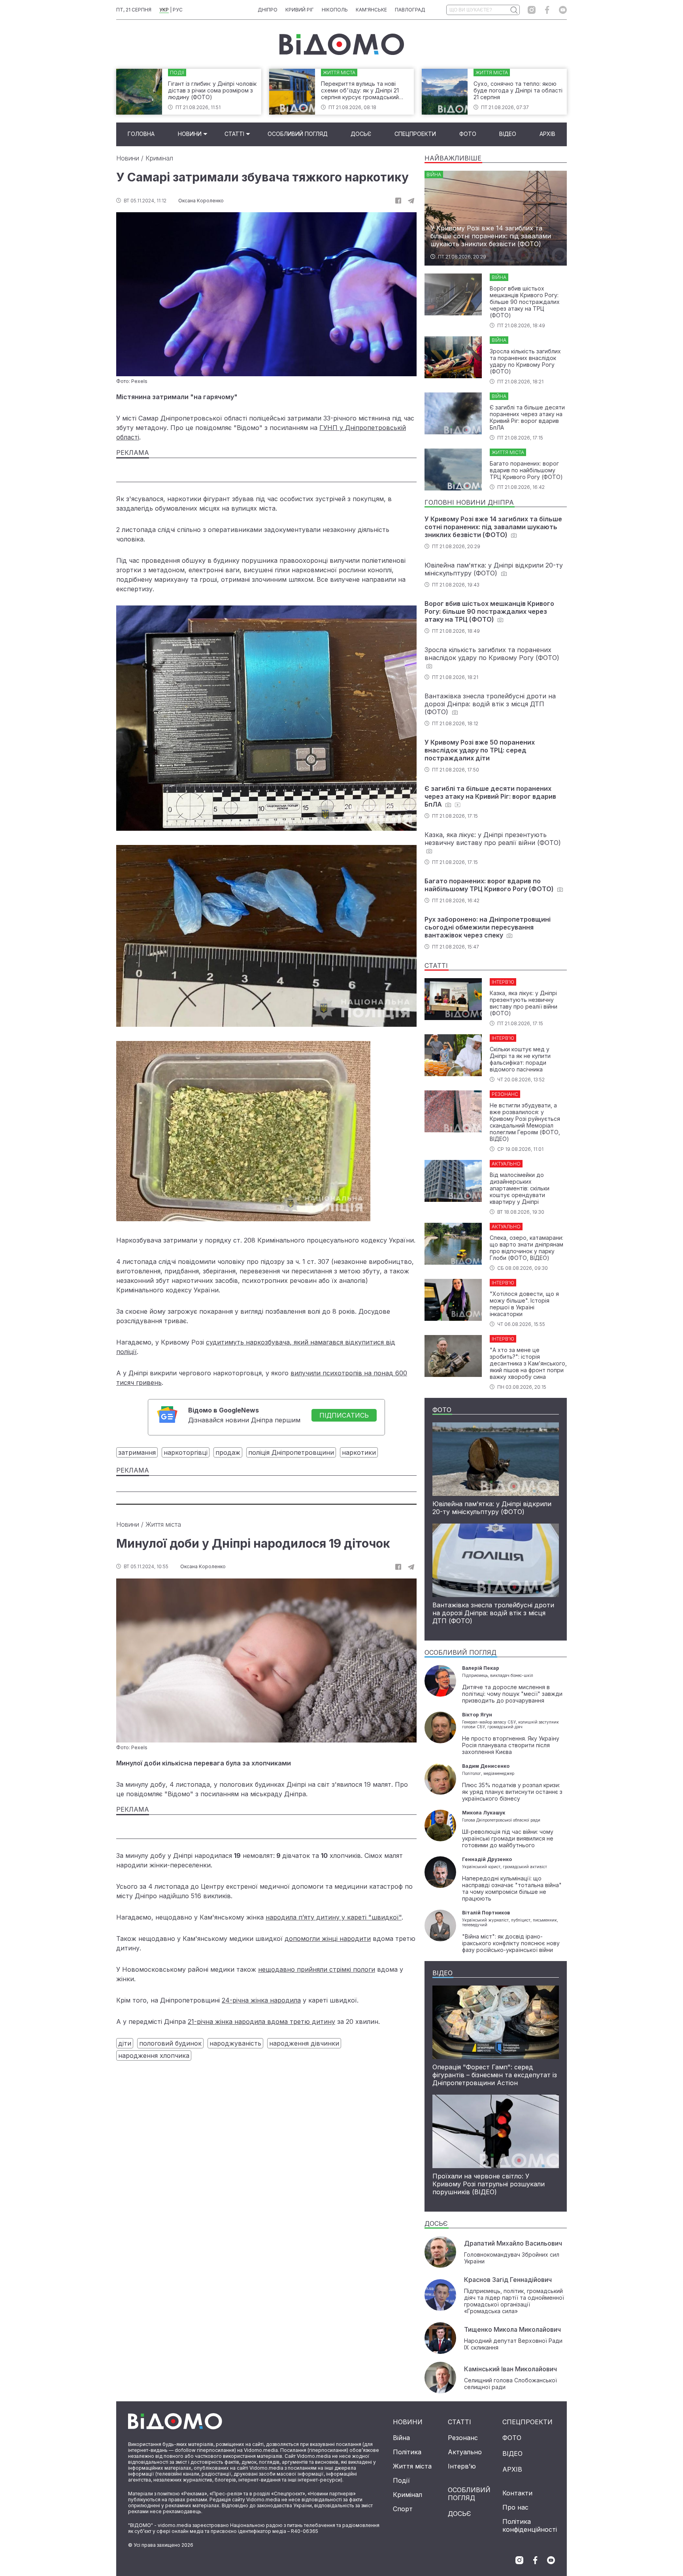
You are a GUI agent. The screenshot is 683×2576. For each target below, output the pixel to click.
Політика (407, 2452)
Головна (141, 134)
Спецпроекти (415, 134)
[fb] (398, 201)
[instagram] (532, 10)
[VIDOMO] (342, 44)
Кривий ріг (300, 10)
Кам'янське (371, 10)
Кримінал (159, 158)
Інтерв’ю (462, 2466)
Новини (190, 134)
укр (164, 10)
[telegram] (411, 201)
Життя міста (163, 1524)
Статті (234, 134)
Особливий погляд (298, 134)
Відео (508, 134)
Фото (468, 134)
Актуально (465, 2452)
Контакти (517, 2493)
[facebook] (547, 10)
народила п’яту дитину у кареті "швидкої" (334, 1917)
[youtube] (563, 10)
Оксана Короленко (201, 201)
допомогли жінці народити (328, 1939)
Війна (401, 2438)
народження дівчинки (304, 2043)
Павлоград (410, 10)
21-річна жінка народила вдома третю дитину (261, 2022)
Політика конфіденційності (530, 2525)
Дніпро (268, 10)
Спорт (403, 2509)
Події (401, 2480)
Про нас (515, 2507)
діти (125, 2043)
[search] (514, 10)
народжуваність (235, 2043)
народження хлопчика (154, 2056)
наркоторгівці (186, 1452)
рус (178, 10)
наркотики (359, 1452)
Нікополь (335, 10)
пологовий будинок (170, 2043)
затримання (137, 1452)
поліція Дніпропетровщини (291, 1452)
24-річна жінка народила (261, 2000)
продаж (228, 1452)
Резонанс (463, 2438)
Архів (547, 134)
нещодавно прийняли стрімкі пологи (317, 1969)
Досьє (361, 134)
